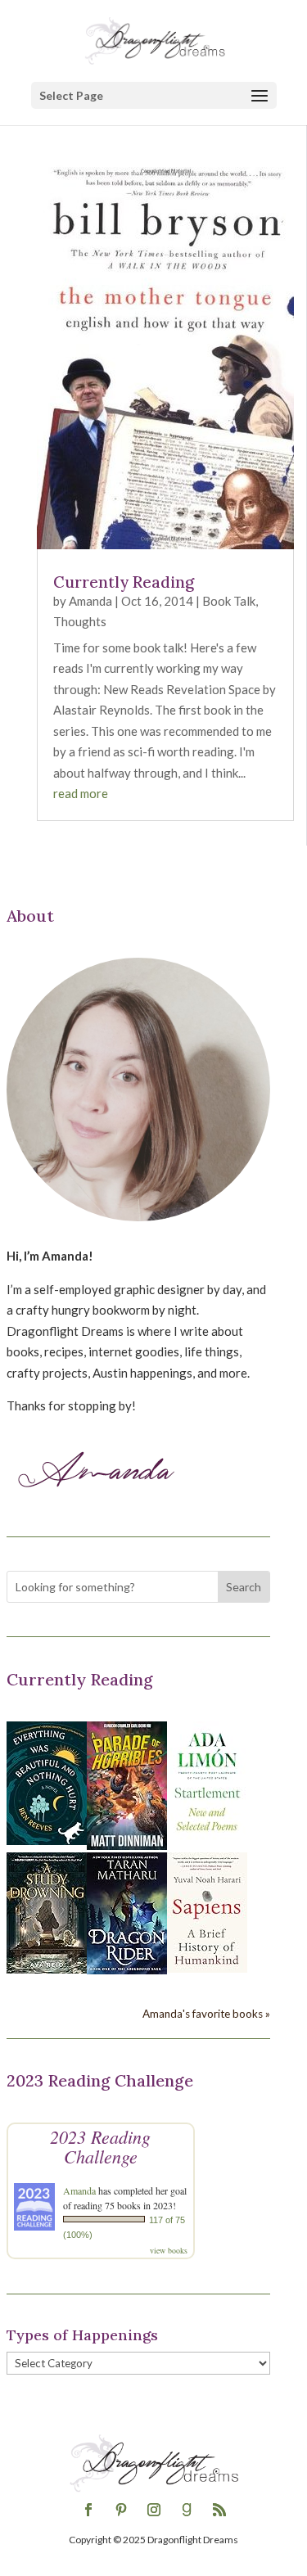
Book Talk (229, 601)
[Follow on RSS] (219, 2510)
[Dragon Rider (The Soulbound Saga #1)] (127, 1969)
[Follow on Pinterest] (121, 2510)
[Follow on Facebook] (88, 2510)
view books (169, 2250)
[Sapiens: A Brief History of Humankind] (207, 1968)
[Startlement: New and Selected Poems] (207, 1840)
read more (81, 793)
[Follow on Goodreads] (187, 2510)
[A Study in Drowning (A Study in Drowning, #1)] (47, 1969)
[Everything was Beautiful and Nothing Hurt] (47, 1840)
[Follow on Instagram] (154, 2510)
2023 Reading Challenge (100, 2146)
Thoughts (80, 621)
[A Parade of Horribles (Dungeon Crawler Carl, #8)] (127, 1845)
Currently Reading (124, 582)
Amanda (90, 601)
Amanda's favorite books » (206, 2014)
